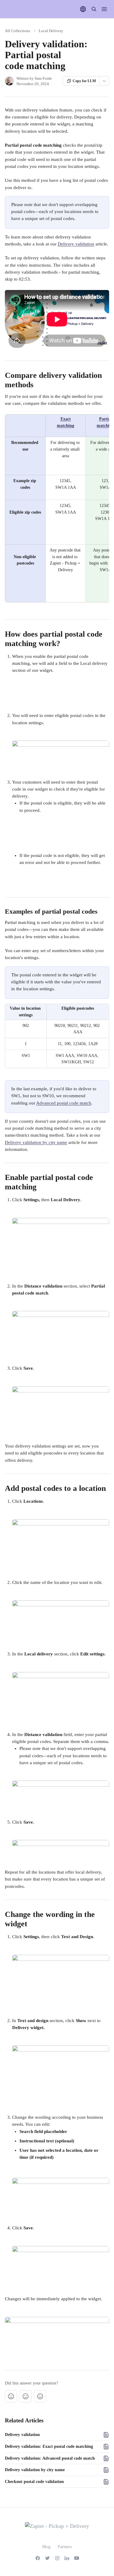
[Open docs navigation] (104, 9)
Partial (105, 419)
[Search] (94, 9)
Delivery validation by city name (36, 1142)
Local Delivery (51, 31)
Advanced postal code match (64, 1103)
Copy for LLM (84, 81)
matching (66, 426)
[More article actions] (104, 81)
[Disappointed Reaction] (11, 2396)
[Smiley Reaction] (40, 2396)
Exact (66, 419)
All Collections (17, 31)
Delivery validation (76, 244)
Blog (46, 2547)
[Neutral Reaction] (26, 2396)
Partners (65, 2547)
